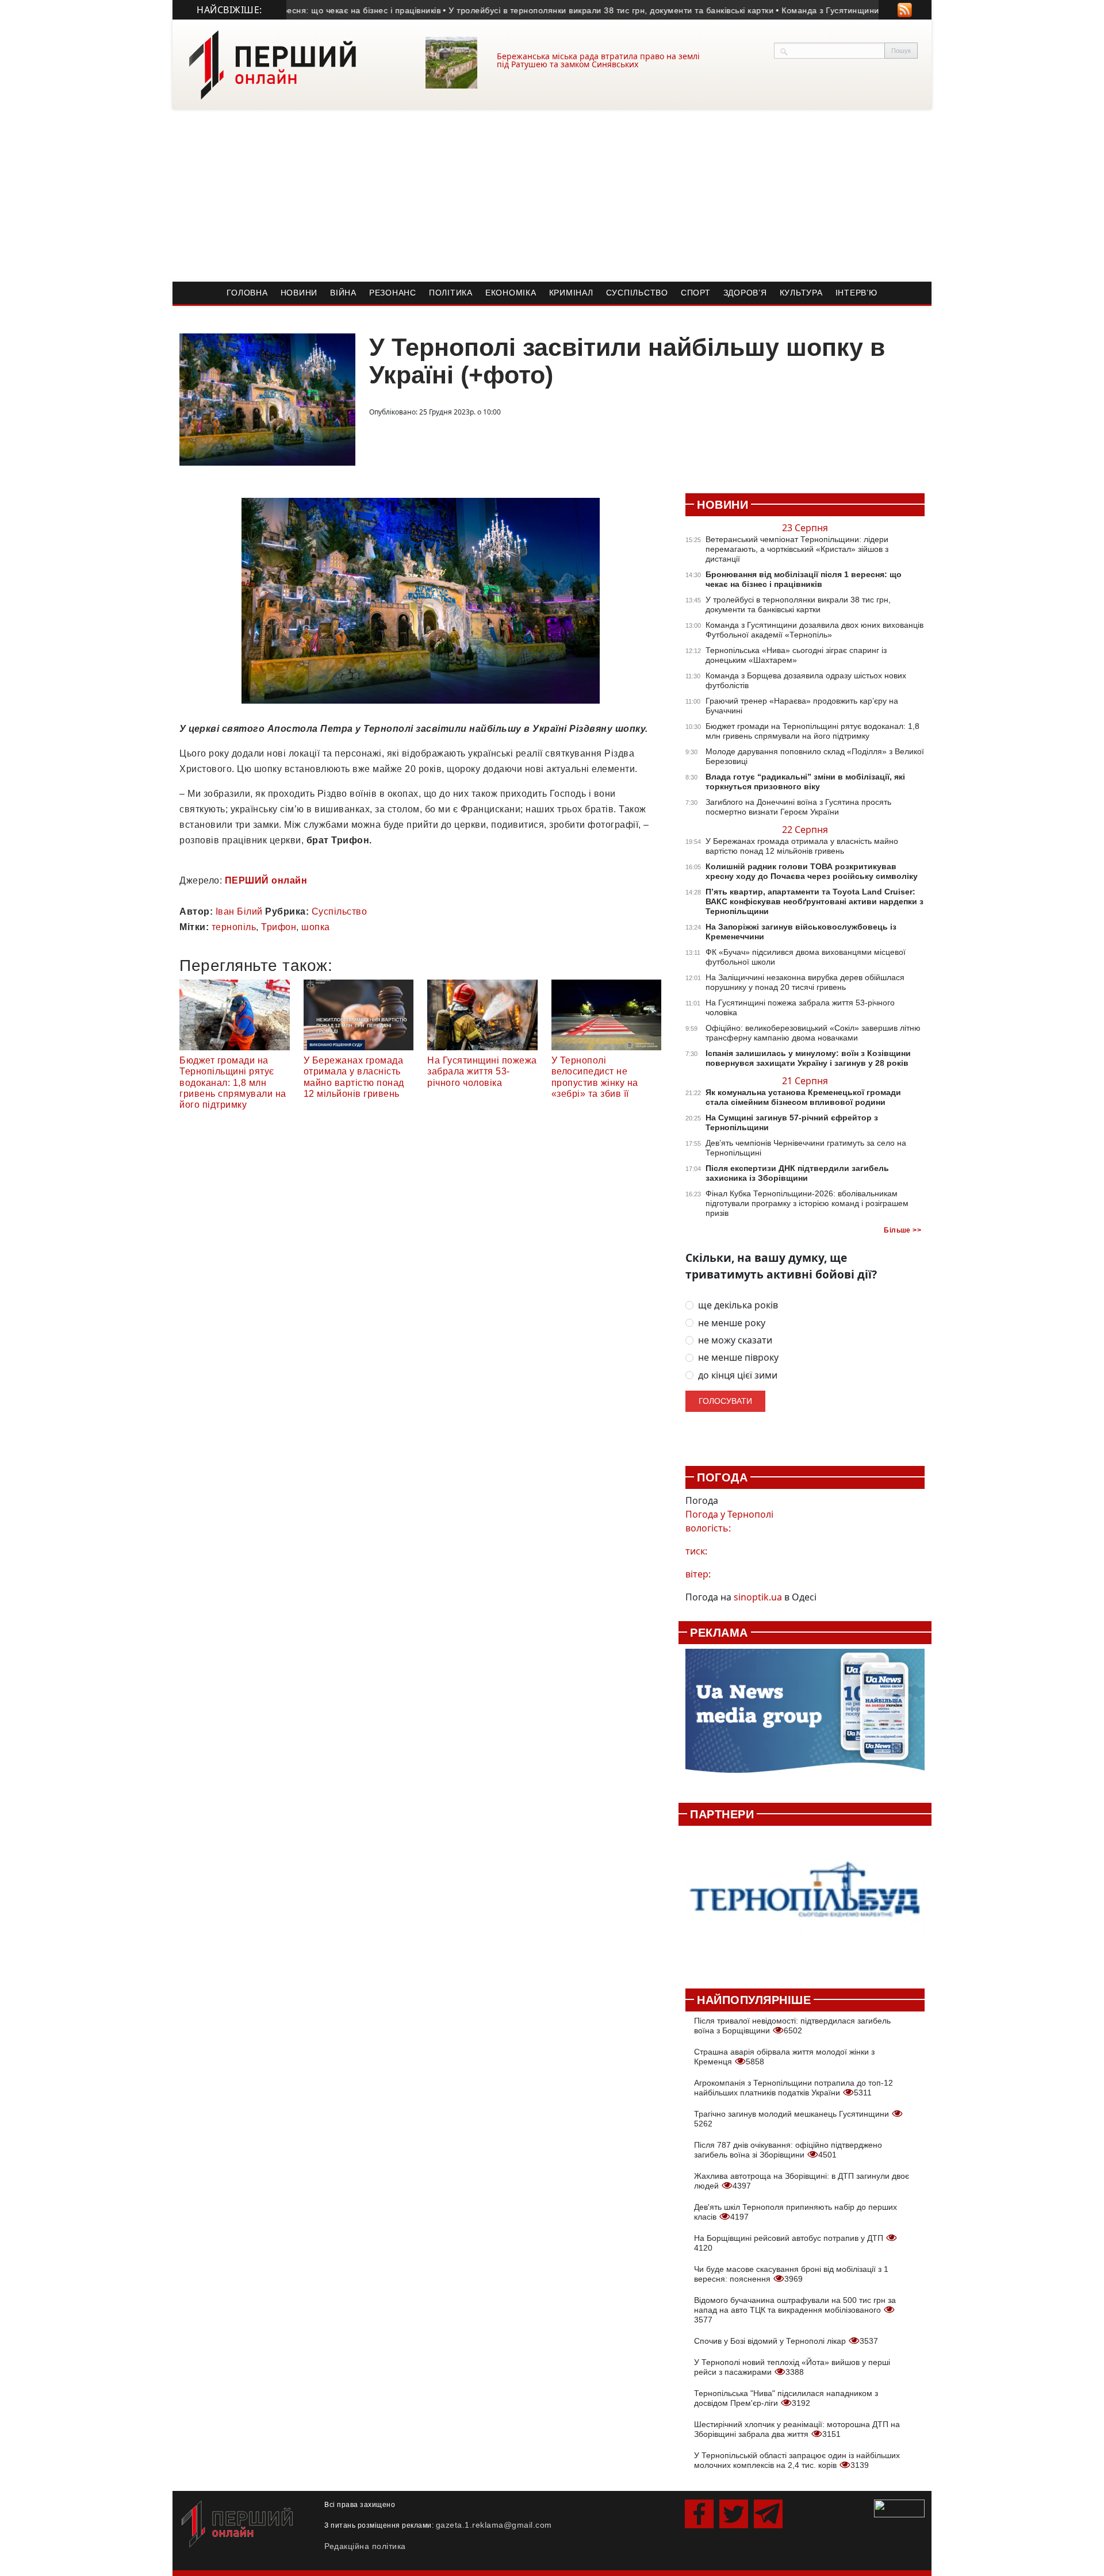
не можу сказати (735, 1340)
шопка (316, 927)
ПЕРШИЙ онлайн (266, 880)
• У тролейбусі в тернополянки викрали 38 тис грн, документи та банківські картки (568, 10)
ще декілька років (738, 1305)
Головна (247, 293)
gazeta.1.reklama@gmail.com (494, 2525)
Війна (343, 293)
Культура (801, 293)
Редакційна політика (365, 2546)
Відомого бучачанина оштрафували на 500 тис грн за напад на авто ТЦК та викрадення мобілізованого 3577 (795, 2310)
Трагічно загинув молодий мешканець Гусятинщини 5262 (793, 2119)
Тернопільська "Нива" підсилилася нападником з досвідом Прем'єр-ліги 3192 (786, 2398)
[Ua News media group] (805, 1717)
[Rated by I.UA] (899, 2508)
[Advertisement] (552, 195)
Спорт (696, 293)
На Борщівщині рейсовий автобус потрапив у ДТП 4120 (790, 2243)
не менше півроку (738, 1358)
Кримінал (571, 293)
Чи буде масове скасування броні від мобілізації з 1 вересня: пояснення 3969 (791, 2274)
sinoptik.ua (758, 1597)
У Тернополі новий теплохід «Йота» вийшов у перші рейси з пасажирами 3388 (792, 2367)
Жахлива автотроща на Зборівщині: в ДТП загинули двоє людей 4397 (802, 2181)
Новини (299, 293)
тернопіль (234, 927)
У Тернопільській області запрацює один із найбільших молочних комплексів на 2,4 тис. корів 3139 (797, 2460)
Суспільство (637, 293)
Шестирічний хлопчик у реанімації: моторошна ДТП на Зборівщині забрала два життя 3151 (797, 2429)
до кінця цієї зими (738, 1375)
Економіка (511, 293)
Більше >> (902, 1230)
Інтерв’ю (856, 293)
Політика (451, 293)
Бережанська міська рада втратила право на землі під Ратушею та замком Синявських (598, 60)
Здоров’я (745, 293)
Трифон (279, 927)
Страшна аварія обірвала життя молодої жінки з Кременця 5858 (784, 2057)
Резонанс (393, 293)
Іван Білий (239, 911)
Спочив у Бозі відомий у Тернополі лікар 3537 (786, 2341)
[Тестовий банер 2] (805, 1901)
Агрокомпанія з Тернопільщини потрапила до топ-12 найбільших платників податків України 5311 (793, 2088)
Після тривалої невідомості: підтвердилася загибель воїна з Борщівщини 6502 (792, 2026)
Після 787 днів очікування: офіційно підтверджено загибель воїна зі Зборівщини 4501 (788, 2150)
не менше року (732, 1323)
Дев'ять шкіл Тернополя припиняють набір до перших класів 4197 (796, 2212)
